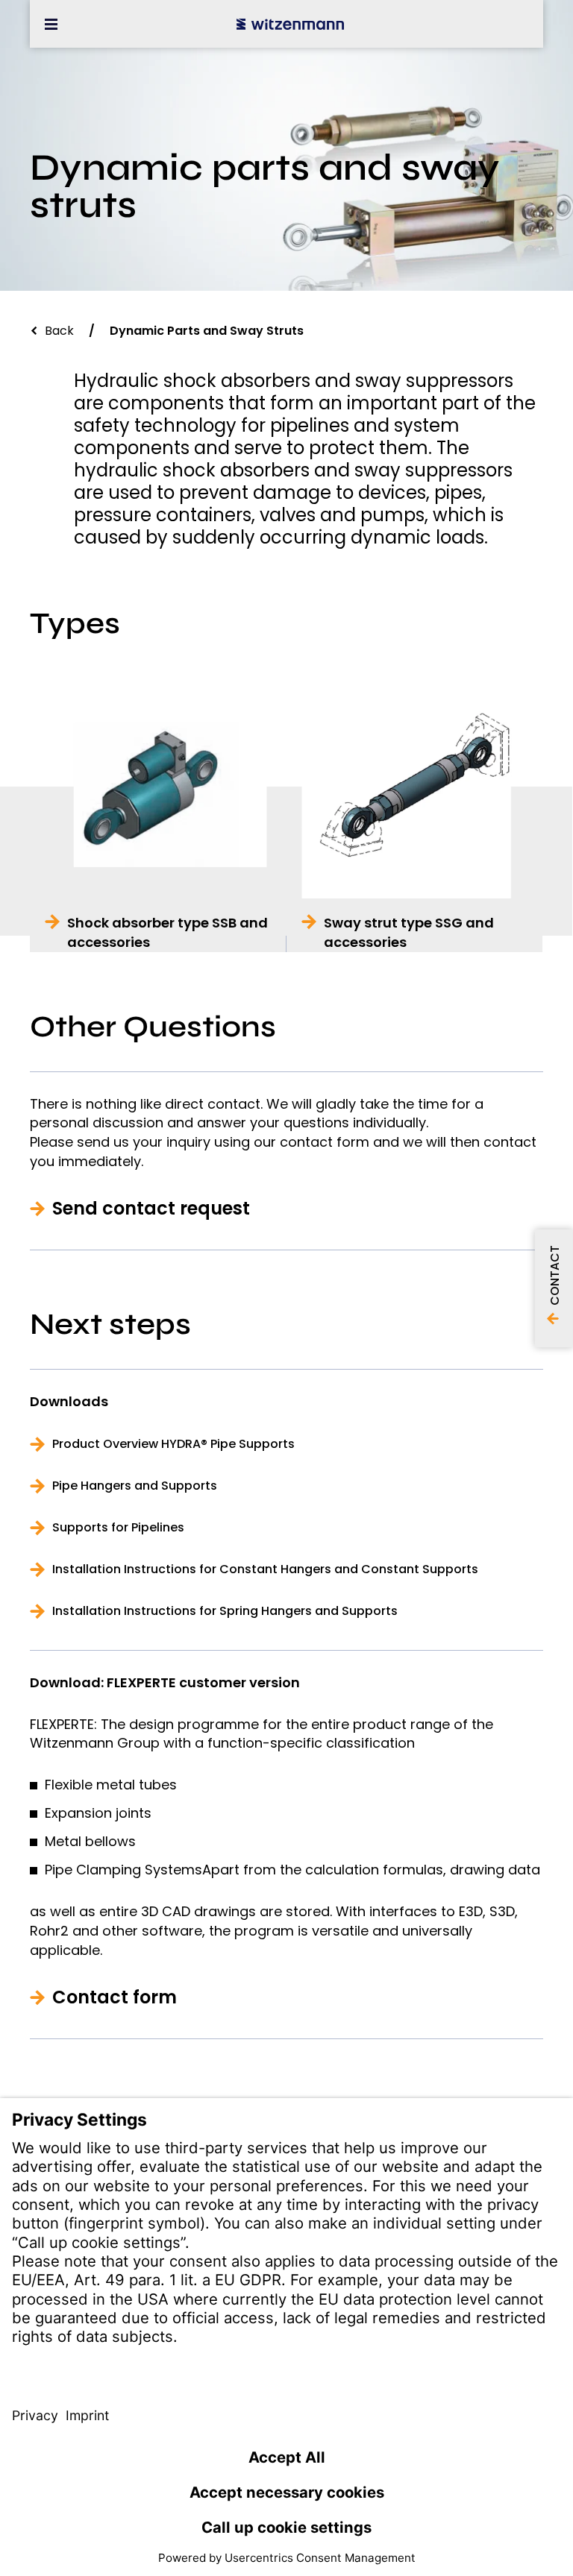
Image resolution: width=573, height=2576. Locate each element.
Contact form (115, 1997)
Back (59, 331)
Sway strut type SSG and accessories (409, 932)
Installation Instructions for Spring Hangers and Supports (225, 1611)
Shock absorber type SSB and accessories (167, 932)
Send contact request (151, 1209)
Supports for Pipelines (118, 1528)
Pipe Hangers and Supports (135, 1486)
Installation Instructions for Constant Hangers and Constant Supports (265, 1569)
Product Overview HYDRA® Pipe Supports (173, 1444)
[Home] (290, 24)
